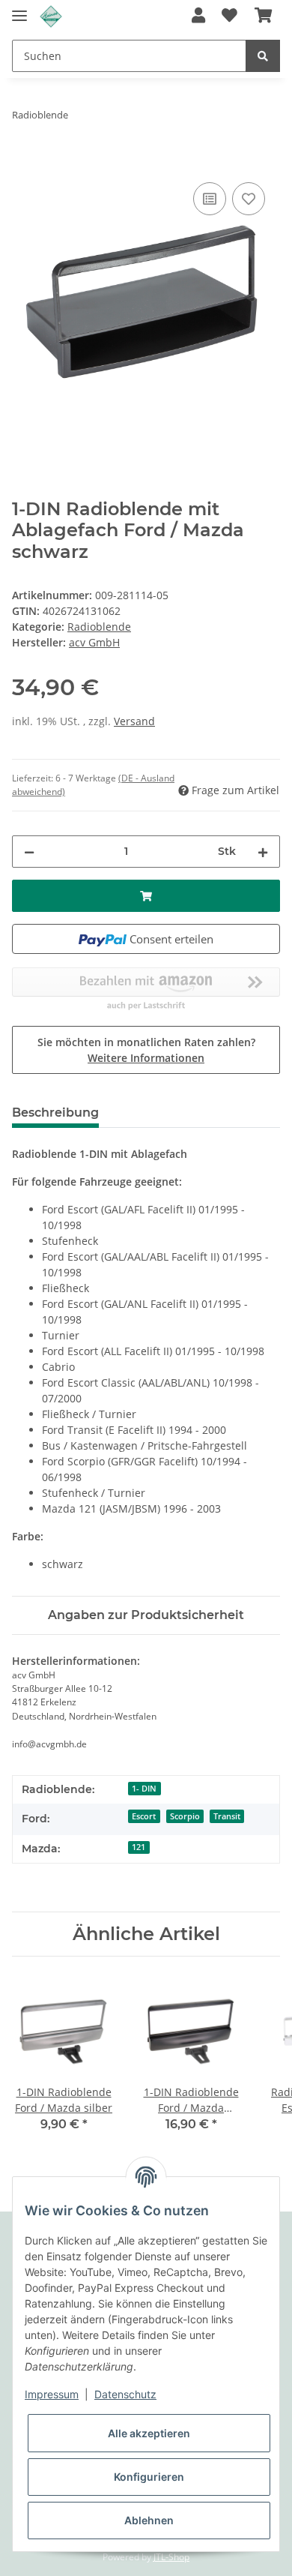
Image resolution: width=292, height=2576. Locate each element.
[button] (198, 16)
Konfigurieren (149, 2477)
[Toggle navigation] (19, 9)
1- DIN (144, 1789)
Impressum (52, 2394)
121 (139, 1847)
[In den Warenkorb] (24, 162)
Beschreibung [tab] (55, 1113)
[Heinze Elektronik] (51, 17)
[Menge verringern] (29, 852)
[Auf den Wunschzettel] (249, 199)
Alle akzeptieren (149, 2433)
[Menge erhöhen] (263, 852)
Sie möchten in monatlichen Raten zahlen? (146, 1050)
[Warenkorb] (263, 16)
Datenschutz (125, 2394)
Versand (134, 721)
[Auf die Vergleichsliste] (210, 199)
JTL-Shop (171, 2557)
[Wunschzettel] (229, 16)
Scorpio (185, 1816)
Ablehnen (149, 2520)
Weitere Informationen (146, 1058)
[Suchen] (263, 56)
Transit (227, 1816)
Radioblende (99, 627)
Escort (144, 1816)
